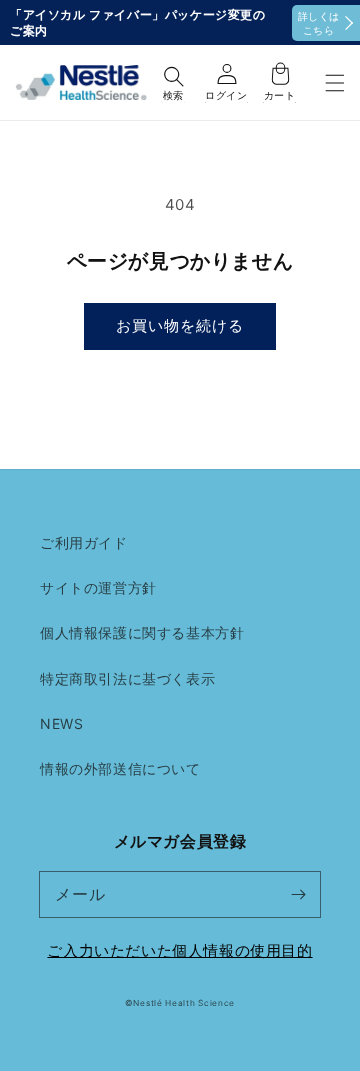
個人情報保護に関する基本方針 (142, 632)
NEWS (61, 723)
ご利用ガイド (84, 542)
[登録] (298, 894)
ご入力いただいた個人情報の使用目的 (179, 950)
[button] (334, 82)
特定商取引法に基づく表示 (127, 678)
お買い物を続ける (180, 325)
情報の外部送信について (120, 768)
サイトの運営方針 (98, 587)
